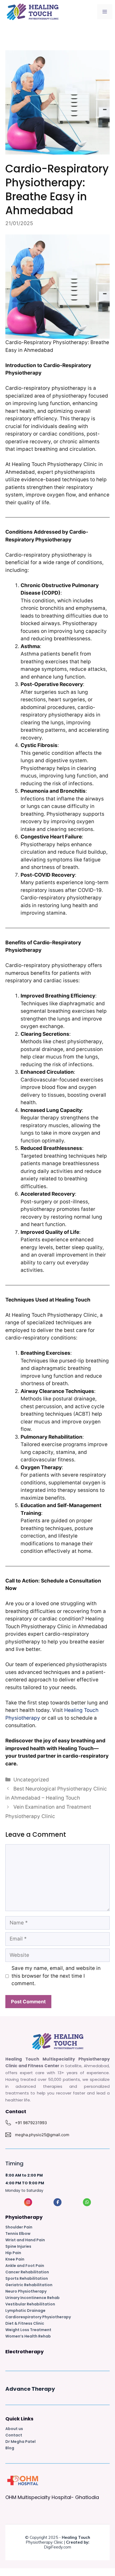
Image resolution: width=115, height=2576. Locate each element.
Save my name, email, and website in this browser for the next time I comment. (56, 1976)
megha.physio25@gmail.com (42, 2135)
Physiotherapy (24, 2217)
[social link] (28, 2202)
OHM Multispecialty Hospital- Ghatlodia (52, 2497)
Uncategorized (31, 1780)
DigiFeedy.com (57, 2547)
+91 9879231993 (31, 2123)
